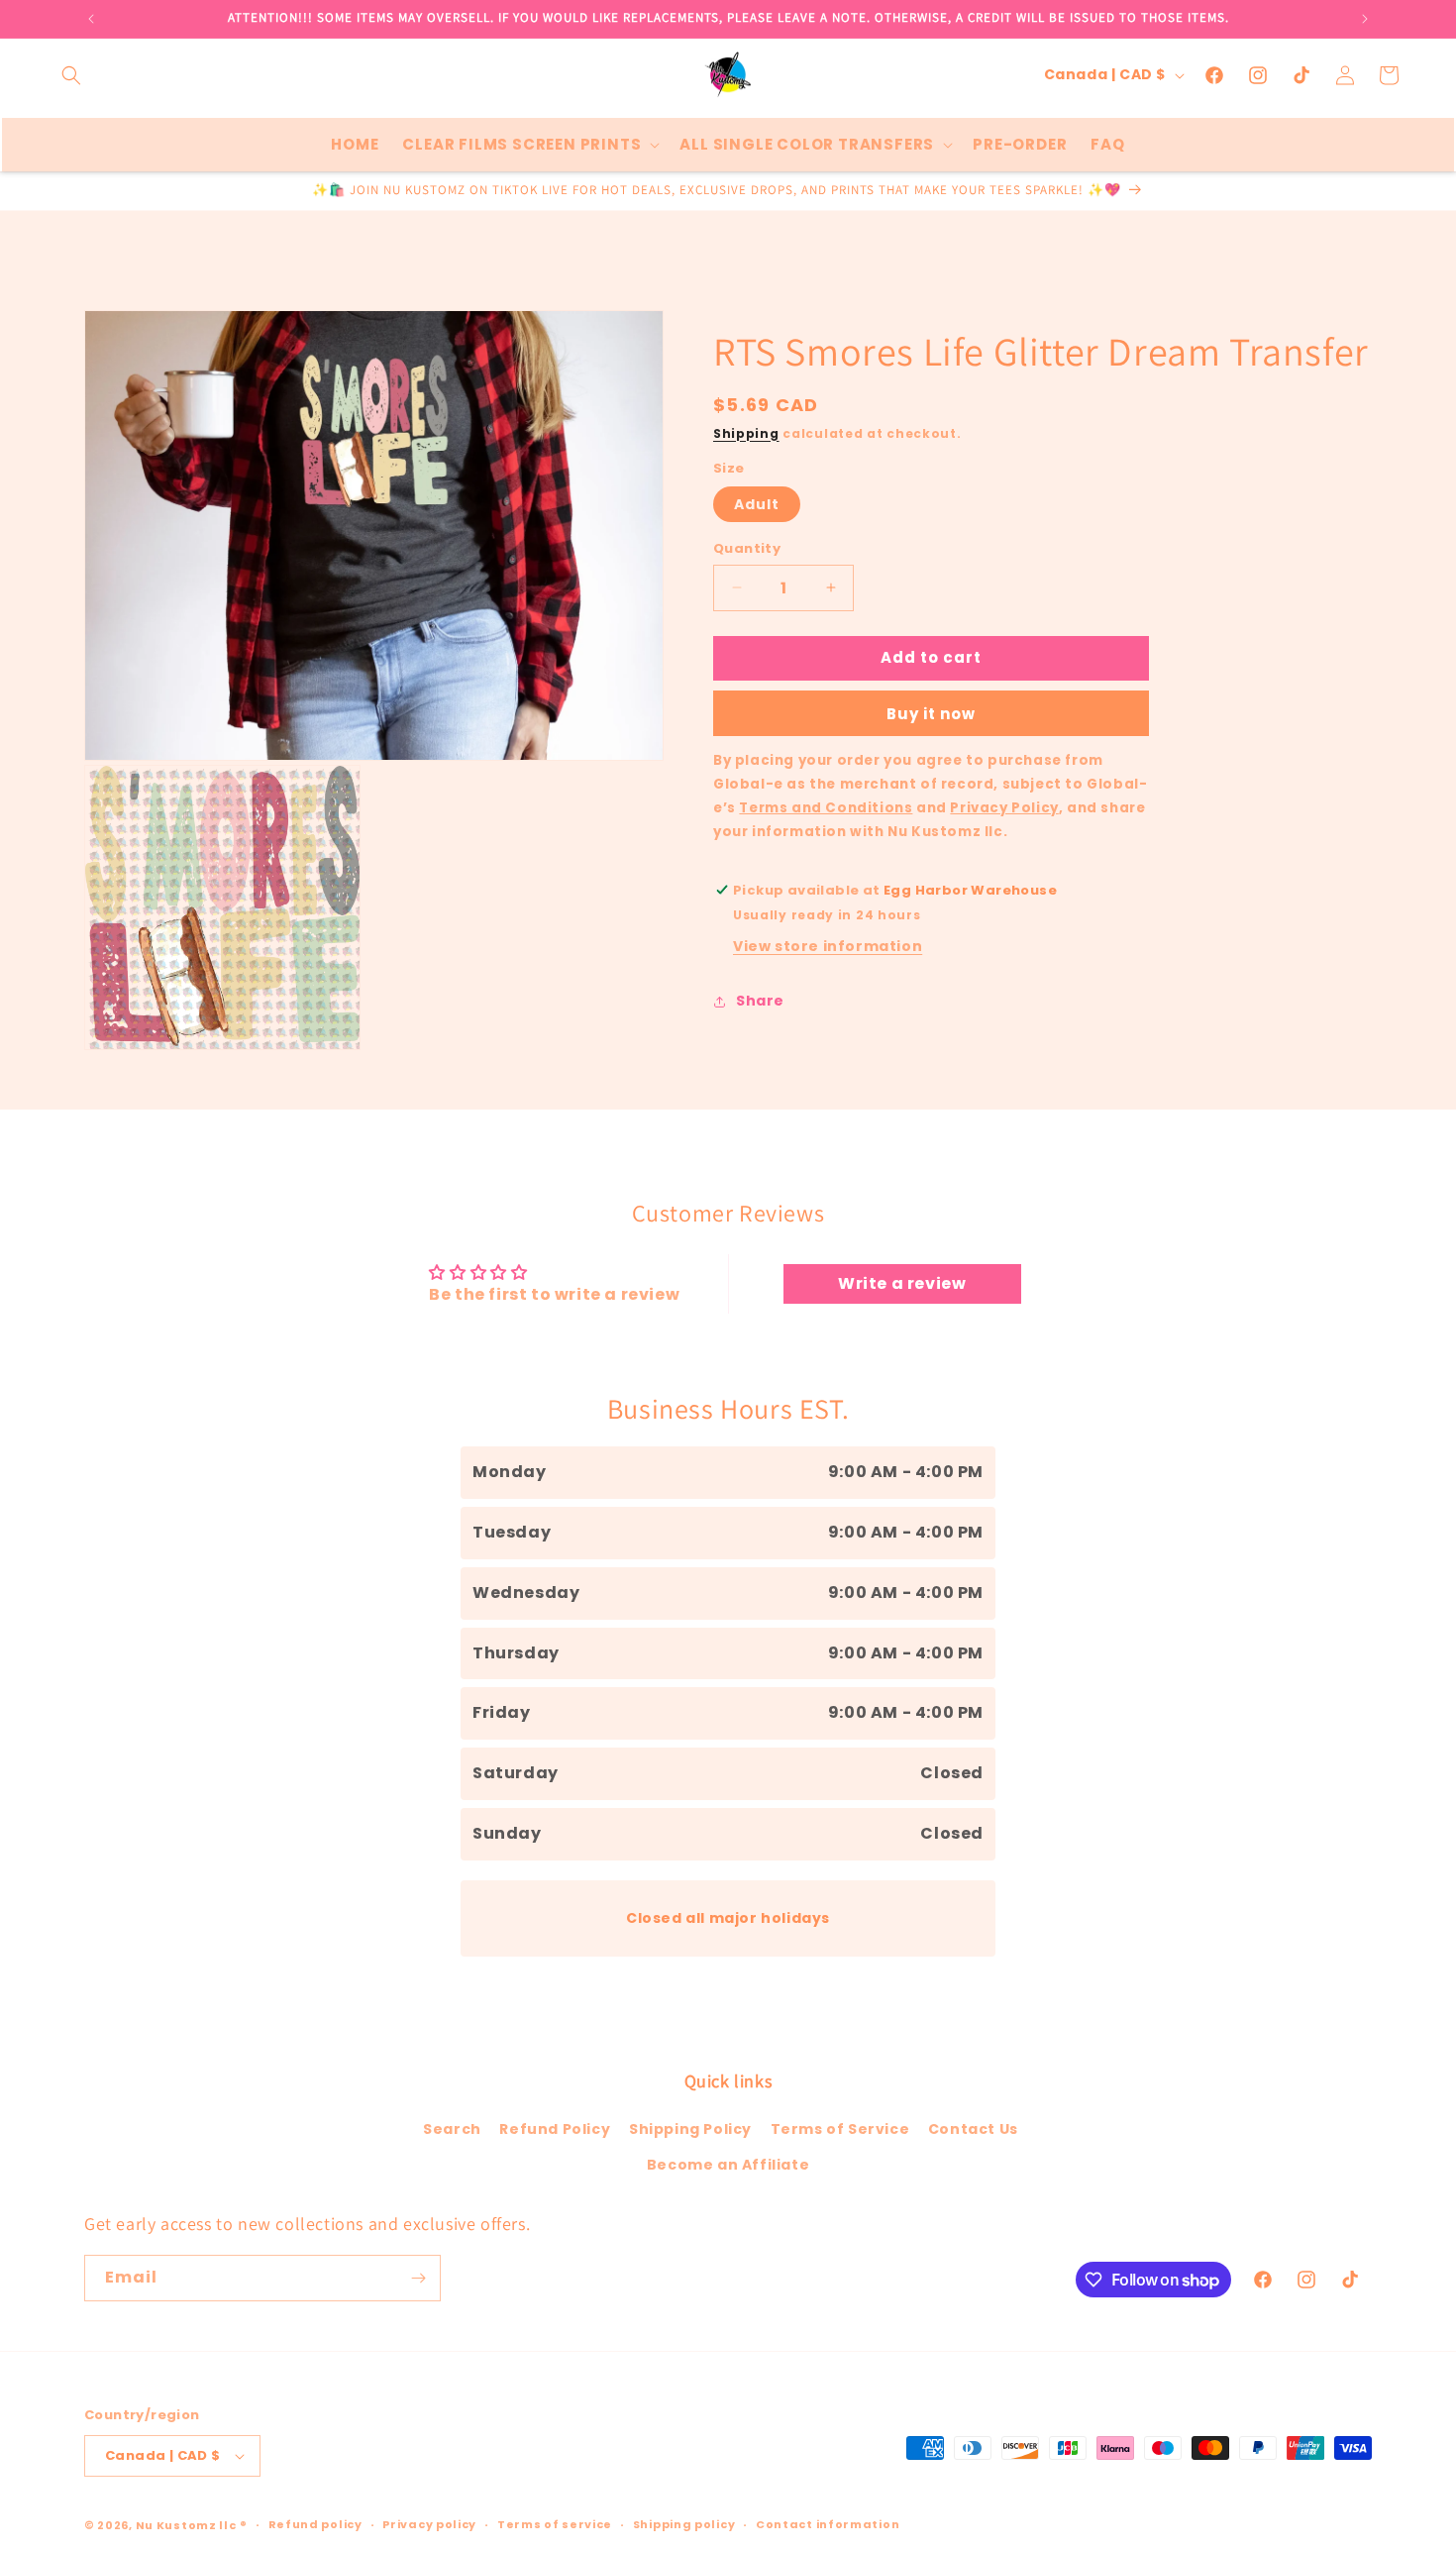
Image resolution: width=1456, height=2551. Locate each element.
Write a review (902, 1283)
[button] (71, 75)
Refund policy (315, 2524)
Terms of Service (840, 2129)
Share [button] (760, 1001)
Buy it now (931, 714)
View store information (828, 946)
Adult (757, 504)
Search (452, 2129)
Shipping (746, 433)
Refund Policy (555, 2129)
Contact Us (973, 2129)
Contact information (828, 2524)
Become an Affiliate (728, 2165)
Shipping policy (684, 2524)
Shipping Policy (690, 2129)
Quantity (747, 548)
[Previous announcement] (91, 19)
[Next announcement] (1365, 19)
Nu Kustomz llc (186, 2525)
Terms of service (555, 2524)
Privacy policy (429, 2524)
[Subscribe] (418, 2278)
